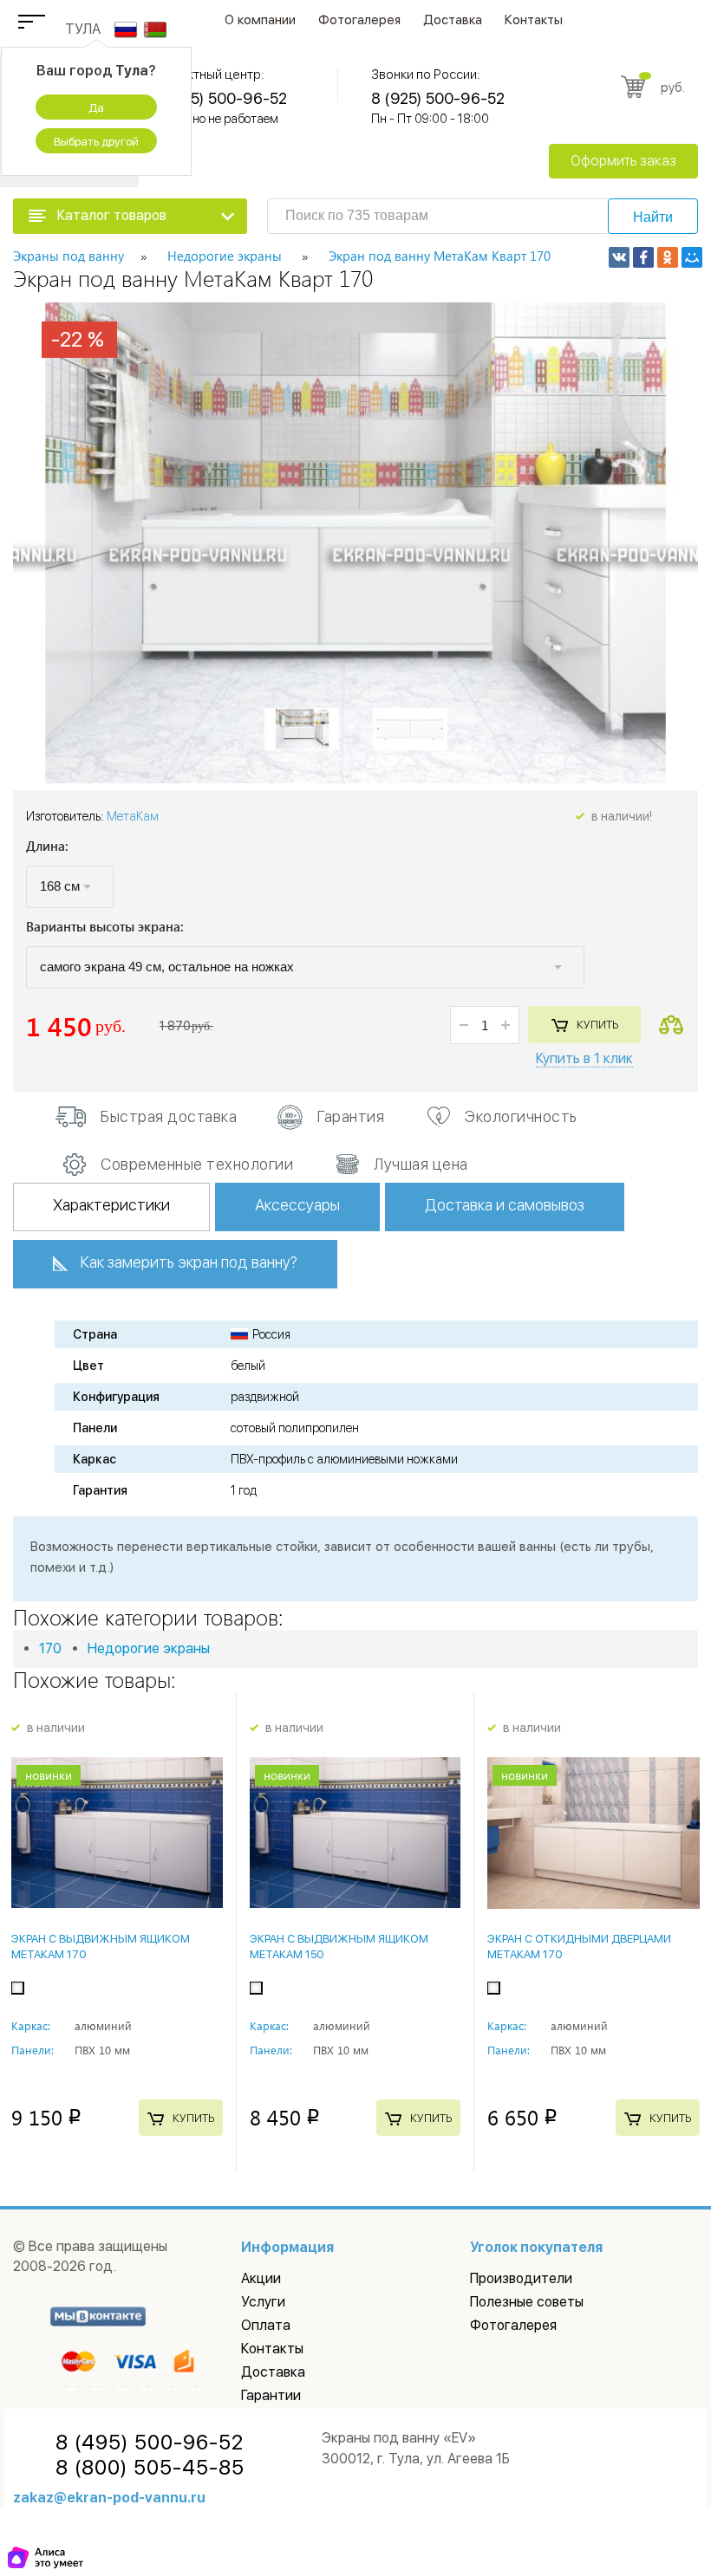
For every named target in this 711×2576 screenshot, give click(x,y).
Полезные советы (527, 2302)
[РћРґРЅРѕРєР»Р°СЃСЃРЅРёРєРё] (668, 257)
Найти (653, 217)
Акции (261, 2278)
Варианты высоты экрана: (105, 928)
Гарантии (271, 2395)
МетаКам (133, 816)
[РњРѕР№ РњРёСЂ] (692, 257)
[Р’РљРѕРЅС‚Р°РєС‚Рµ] (619, 257)
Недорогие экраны (149, 1648)
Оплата (266, 2325)
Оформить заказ (623, 161)
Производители (521, 2278)
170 (50, 1648)
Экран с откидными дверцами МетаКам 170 (579, 1947)
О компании (260, 20)
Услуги (263, 2302)
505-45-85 (150, 2468)
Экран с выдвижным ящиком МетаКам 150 (339, 1947)
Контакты (534, 20)
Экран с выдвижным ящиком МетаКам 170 (101, 1947)
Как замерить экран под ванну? (189, 1262)
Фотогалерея (359, 20)
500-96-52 (150, 2443)
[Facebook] (643, 257)
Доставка (453, 20)
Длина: (47, 847)
